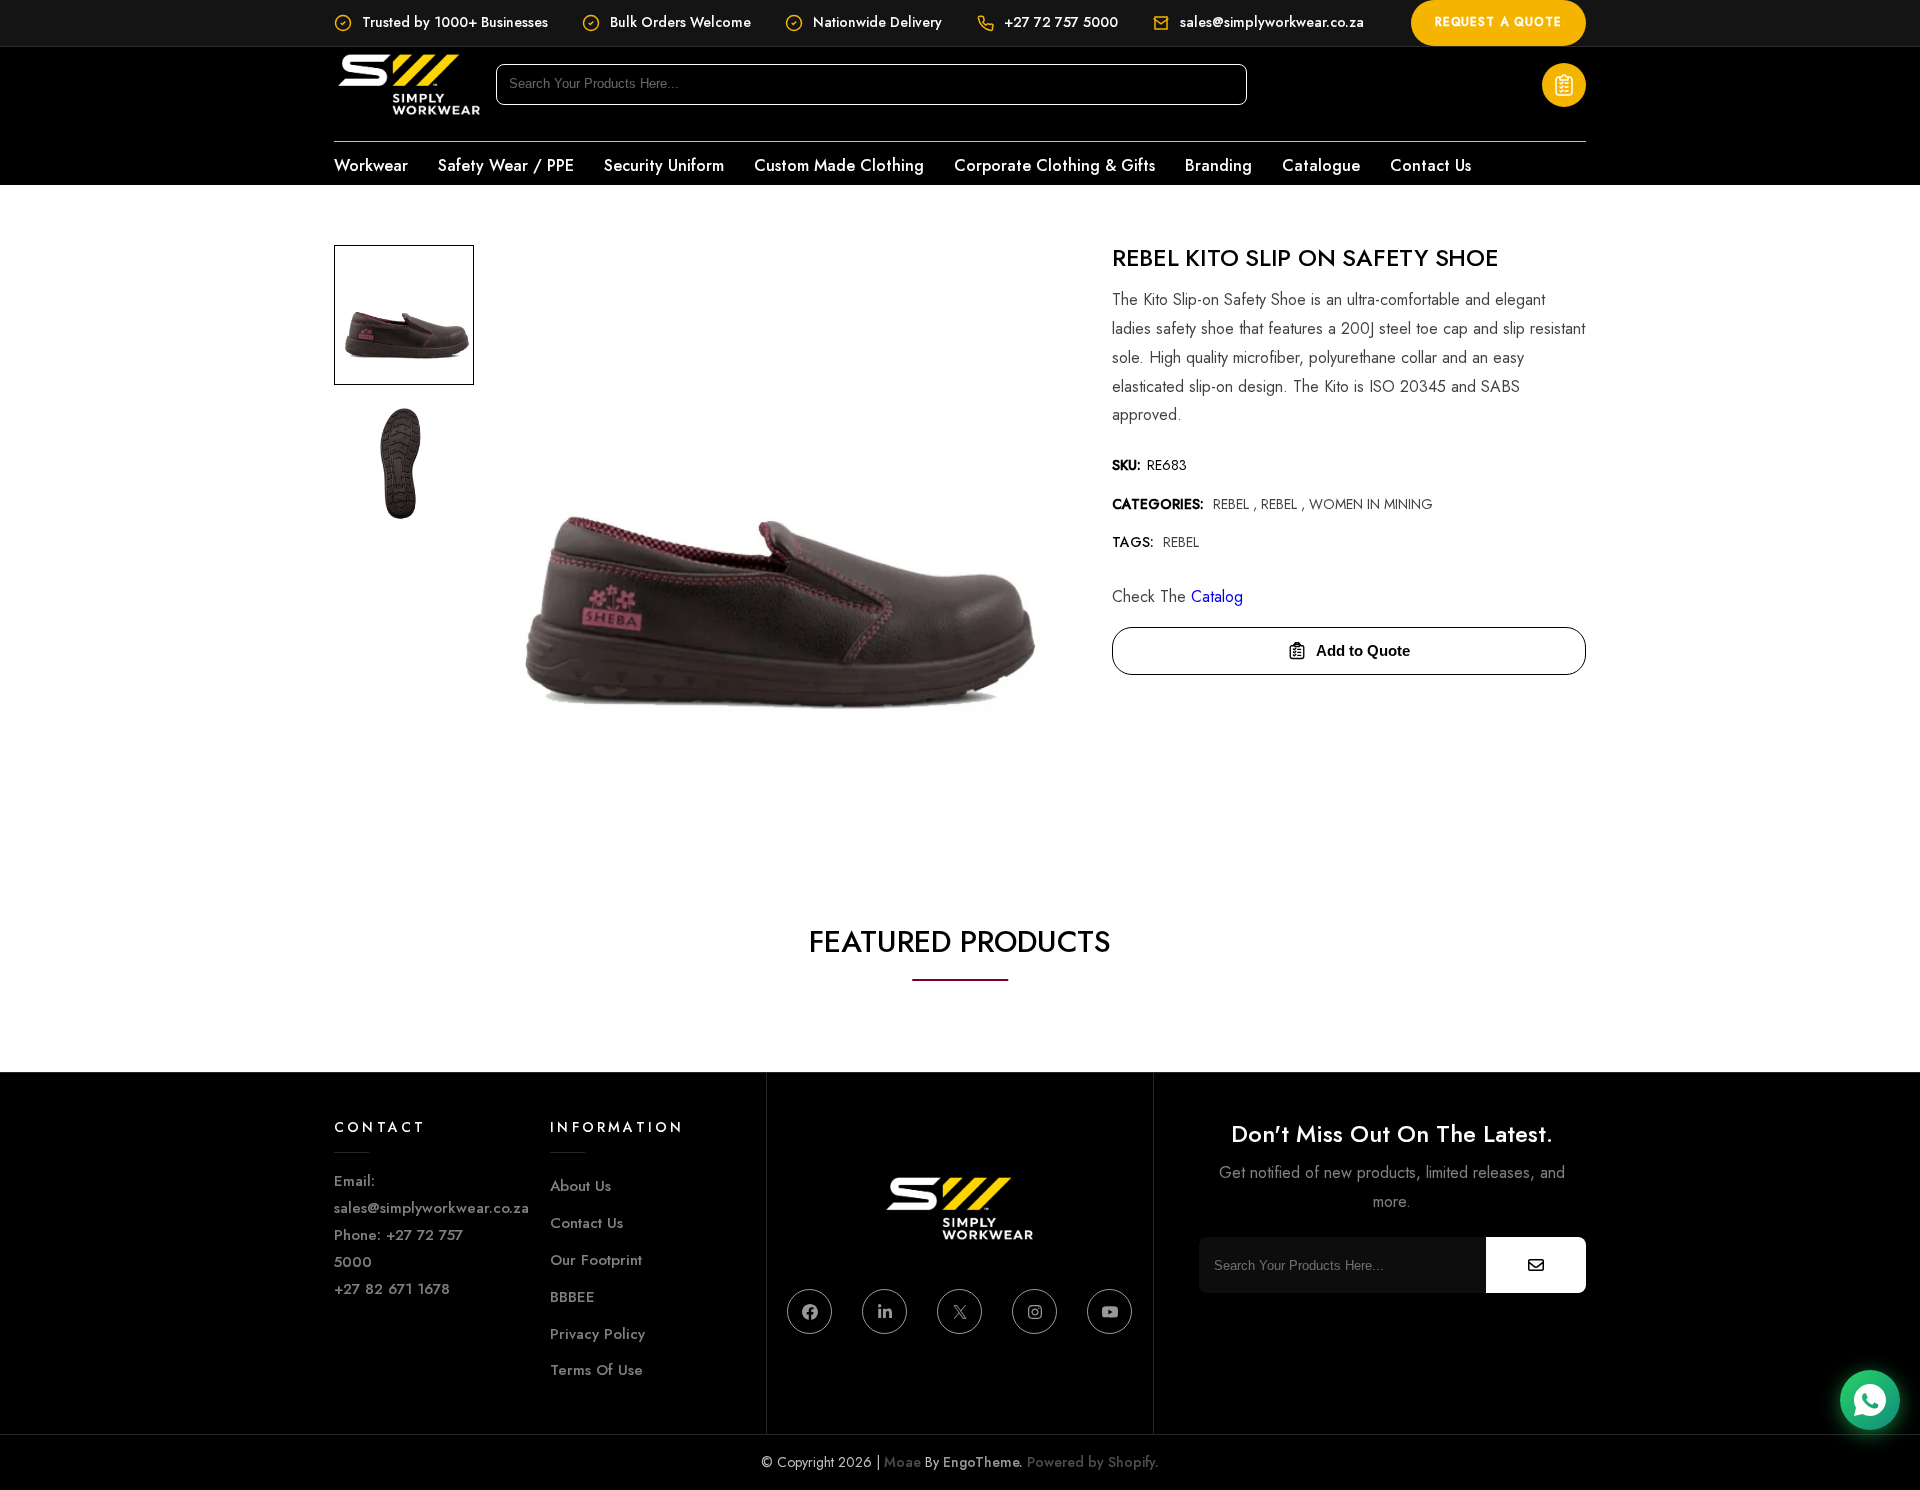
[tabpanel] (404, 320)
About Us (580, 1186)
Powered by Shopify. (1091, 1462)
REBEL (1281, 504)
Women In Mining (1371, 504)
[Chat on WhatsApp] (1870, 1400)
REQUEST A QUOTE (1498, 22)
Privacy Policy (597, 1334)
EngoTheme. (983, 1462)
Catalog (1217, 596)
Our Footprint (596, 1260)
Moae (902, 1462)
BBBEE (572, 1297)
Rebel (1233, 504)
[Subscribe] (1536, 1265)
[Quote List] (1564, 85)
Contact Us (586, 1223)
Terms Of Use (596, 1370)
